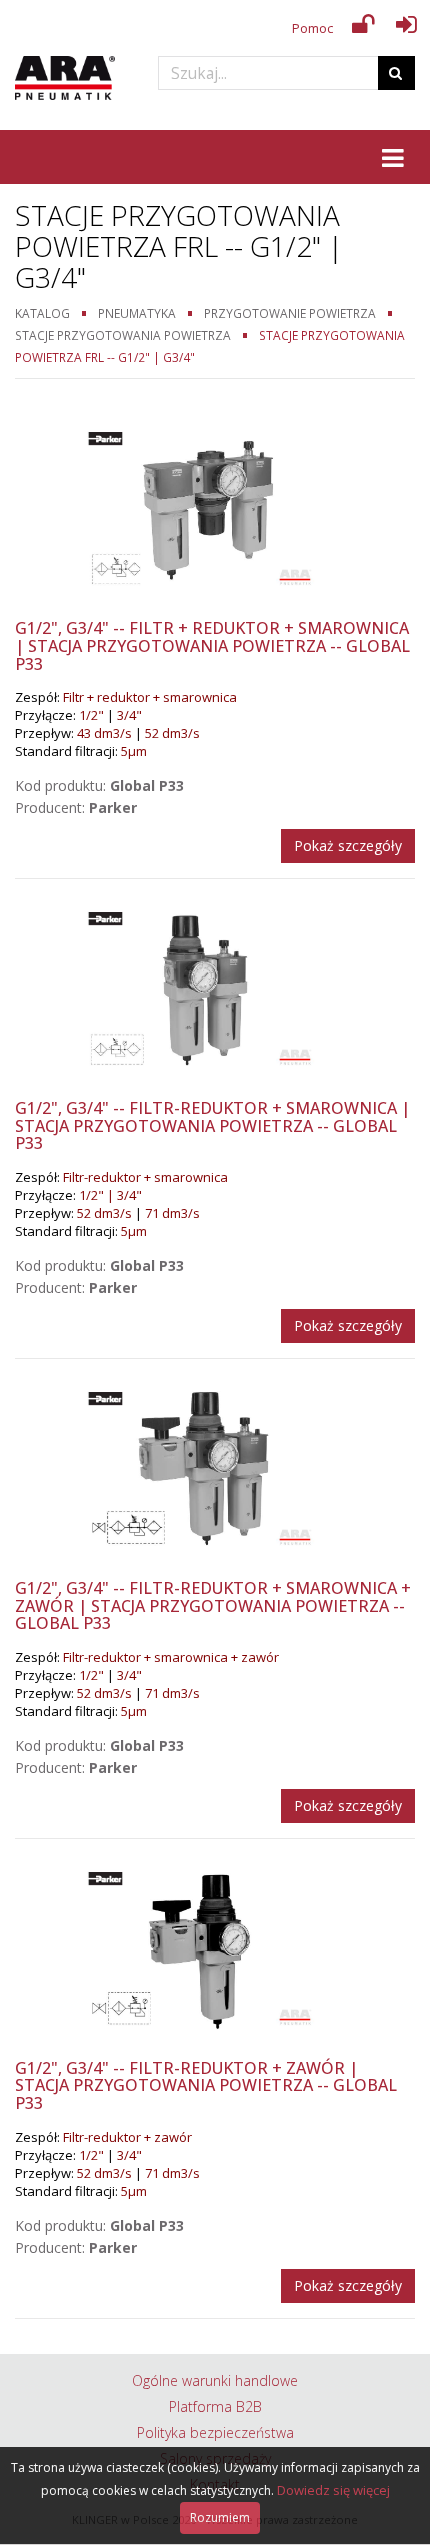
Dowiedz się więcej (333, 2490)
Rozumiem (220, 2517)
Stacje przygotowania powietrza (123, 335)
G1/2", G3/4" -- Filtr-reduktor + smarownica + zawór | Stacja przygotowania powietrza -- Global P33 (213, 1605)
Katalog (42, 313)
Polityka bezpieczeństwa (215, 2432)
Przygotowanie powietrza (290, 313)
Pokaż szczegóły (348, 845)
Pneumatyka (137, 313)
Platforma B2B (215, 2406)
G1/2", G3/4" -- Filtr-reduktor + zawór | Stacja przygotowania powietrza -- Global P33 (206, 2085)
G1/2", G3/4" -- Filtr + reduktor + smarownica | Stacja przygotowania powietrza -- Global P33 (212, 645)
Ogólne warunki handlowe (215, 2380)
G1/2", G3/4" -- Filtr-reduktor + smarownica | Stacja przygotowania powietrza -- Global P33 (212, 1125)
